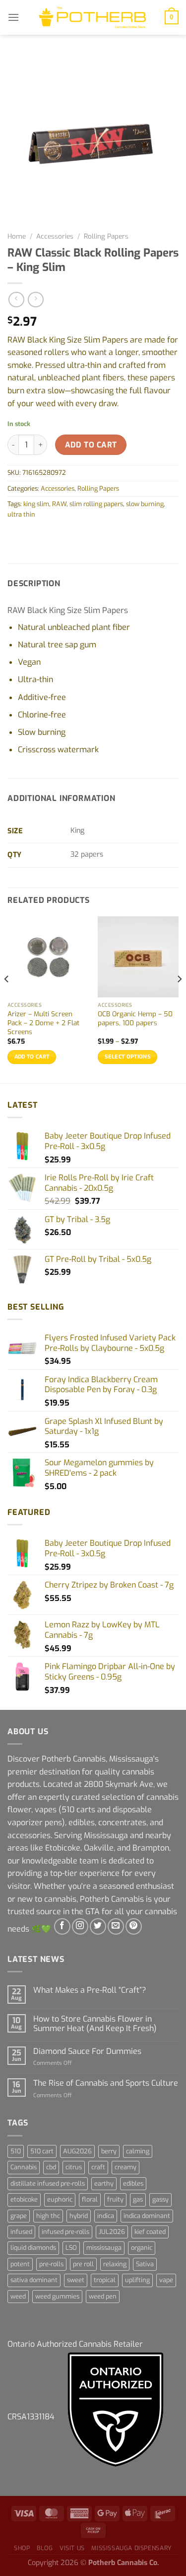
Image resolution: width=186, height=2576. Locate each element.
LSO (71, 2248)
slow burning (145, 504)
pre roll (83, 2264)
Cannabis (24, 2167)
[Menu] (13, 17)
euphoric (60, 2199)
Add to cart (91, 445)
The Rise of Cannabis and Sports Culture (106, 2083)
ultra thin (21, 514)
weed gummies (57, 2296)
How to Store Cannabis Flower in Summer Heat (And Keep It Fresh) (95, 2024)
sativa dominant (34, 2280)
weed (18, 2296)
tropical (105, 2280)
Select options (127, 1057)
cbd (51, 2167)
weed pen (103, 2296)
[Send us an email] (116, 1926)
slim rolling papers (96, 504)
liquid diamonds (33, 2248)
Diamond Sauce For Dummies (87, 2051)
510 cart (42, 2151)
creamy (125, 2167)
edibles (133, 2183)
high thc (48, 2216)
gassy (160, 2199)
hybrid (79, 2216)
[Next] (179, 999)
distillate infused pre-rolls (48, 2183)
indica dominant (147, 2216)
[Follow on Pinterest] (134, 1926)
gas (138, 2199)
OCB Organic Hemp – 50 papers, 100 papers (135, 1019)
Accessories (55, 236)
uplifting (137, 2280)
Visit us (72, 2548)
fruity (115, 2199)
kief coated (150, 2232)
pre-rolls (51, 2264)
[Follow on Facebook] (62, 1926)
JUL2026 (112, 2232)
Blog (45, 2548)
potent (20, 2264)
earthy (104, 2183)
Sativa (145, 2264)
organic (142, 2248)
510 (16, 2151)
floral (90, 2199)
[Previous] (7, 999)
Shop (22, 2548)
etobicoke (24, 2199)
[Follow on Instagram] (80, 1926)
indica (106, 2216)
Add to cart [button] (32, 1057)
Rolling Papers (106, 236)
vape (166, 2280)
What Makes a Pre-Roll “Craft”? (90, 1990)
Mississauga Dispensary (131, 2548)
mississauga (104, 2248)
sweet (76, 2280)
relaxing (115, 2264)
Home (17, 236)
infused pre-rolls (65, 2232)
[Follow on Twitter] (98, 1926)
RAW (59, 504)
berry (109, 2151)
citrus (74, 2167)
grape (19, 2216)
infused (21, 2232)
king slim (36, 504)
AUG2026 (77, 2151)
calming (138, 2151)
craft (98, 2167)
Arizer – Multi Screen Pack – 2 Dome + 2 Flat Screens (43, 1023)
